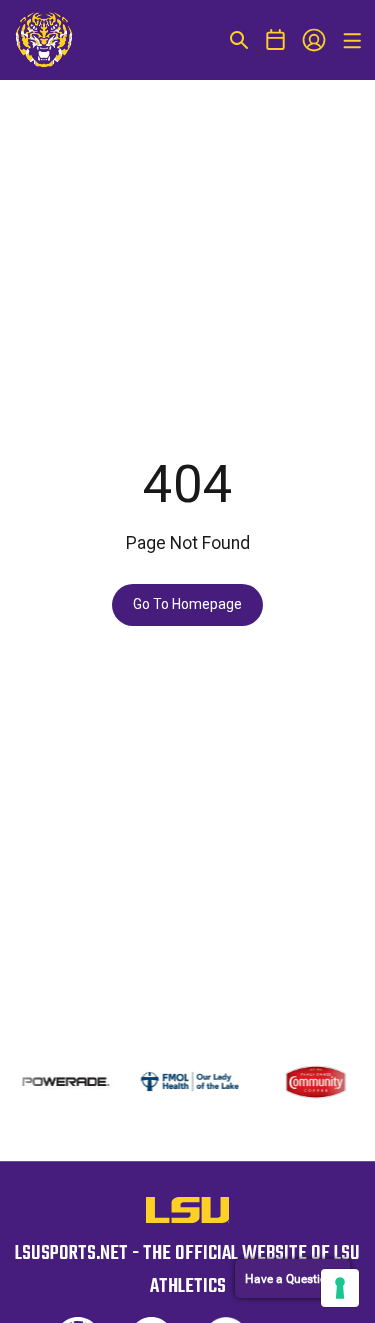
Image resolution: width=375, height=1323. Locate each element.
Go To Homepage (187, 604)
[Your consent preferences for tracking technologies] (340, 1288)
